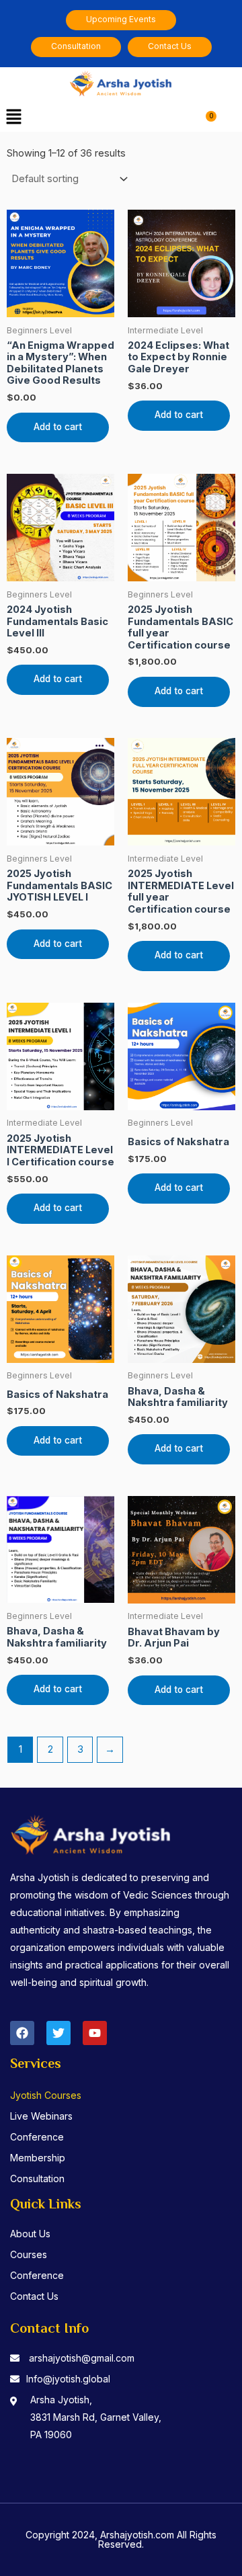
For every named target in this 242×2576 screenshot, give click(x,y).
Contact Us (34, 2296)
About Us (30, 2234)
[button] (13, 117)
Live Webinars (41, 2116)
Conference (37, 2137)
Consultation (37, 2178)
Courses (29, 2254)
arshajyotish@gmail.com (82, 2358)
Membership (38, 2158)
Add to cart (58, 427)
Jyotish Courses (46, 2095)
